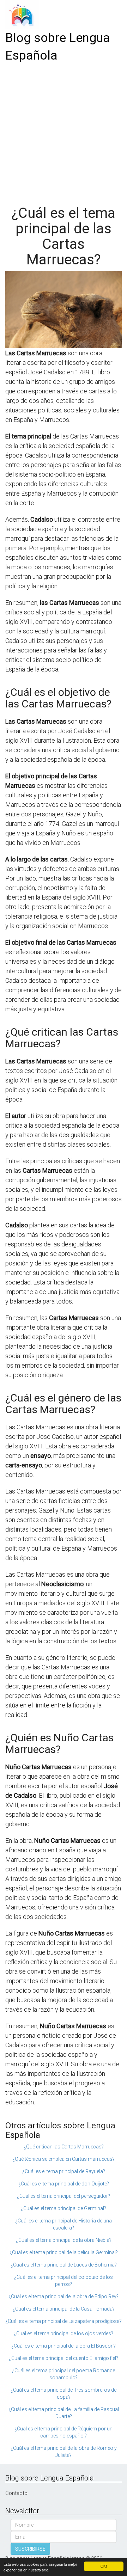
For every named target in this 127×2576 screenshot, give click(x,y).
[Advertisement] (64, 131)
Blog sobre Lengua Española (58, 47)
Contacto (16, 2493)
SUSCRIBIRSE (30, 2549)
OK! (104, 2566)
